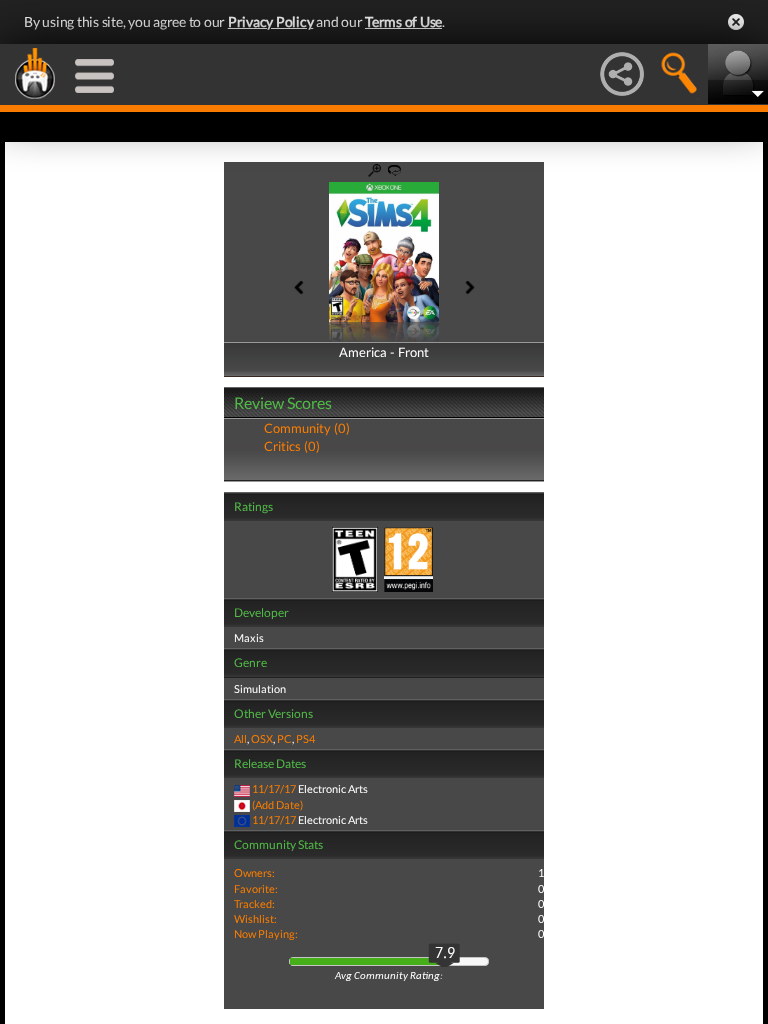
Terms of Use (403, 21)
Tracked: (254, 903)
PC (284, 738)
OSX (262, 738)
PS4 (305, 738)
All (240, 738)
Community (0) (307, 428)
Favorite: (256, 888)
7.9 (445, 954)
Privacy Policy (271, 21)
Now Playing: (266, 933)
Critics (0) (292, 446)
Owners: (254, 872)
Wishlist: (255, 918)
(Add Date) (277, 804)
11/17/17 (274, 788)
